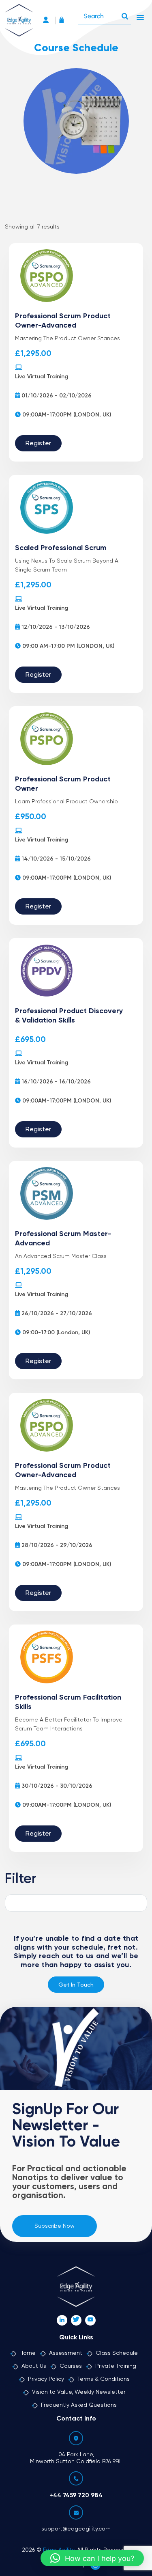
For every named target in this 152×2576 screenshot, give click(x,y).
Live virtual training (42, 377)
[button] (92, 2558)
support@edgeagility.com (76, 2529)
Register (38, 444)
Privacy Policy (46, 2379)
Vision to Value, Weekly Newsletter (79, 2392)
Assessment (66, 2353)
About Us (34, 2366)
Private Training (116, 2366)
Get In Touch (76, 1985)
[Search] (125, 14)
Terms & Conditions (104, 2379)
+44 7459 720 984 (76, 2495)
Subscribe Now (55, 2226)
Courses (71, 2366)
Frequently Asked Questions (79, 2405)
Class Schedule (117, 2353)
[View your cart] (64, 21)
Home (28, 2353)
